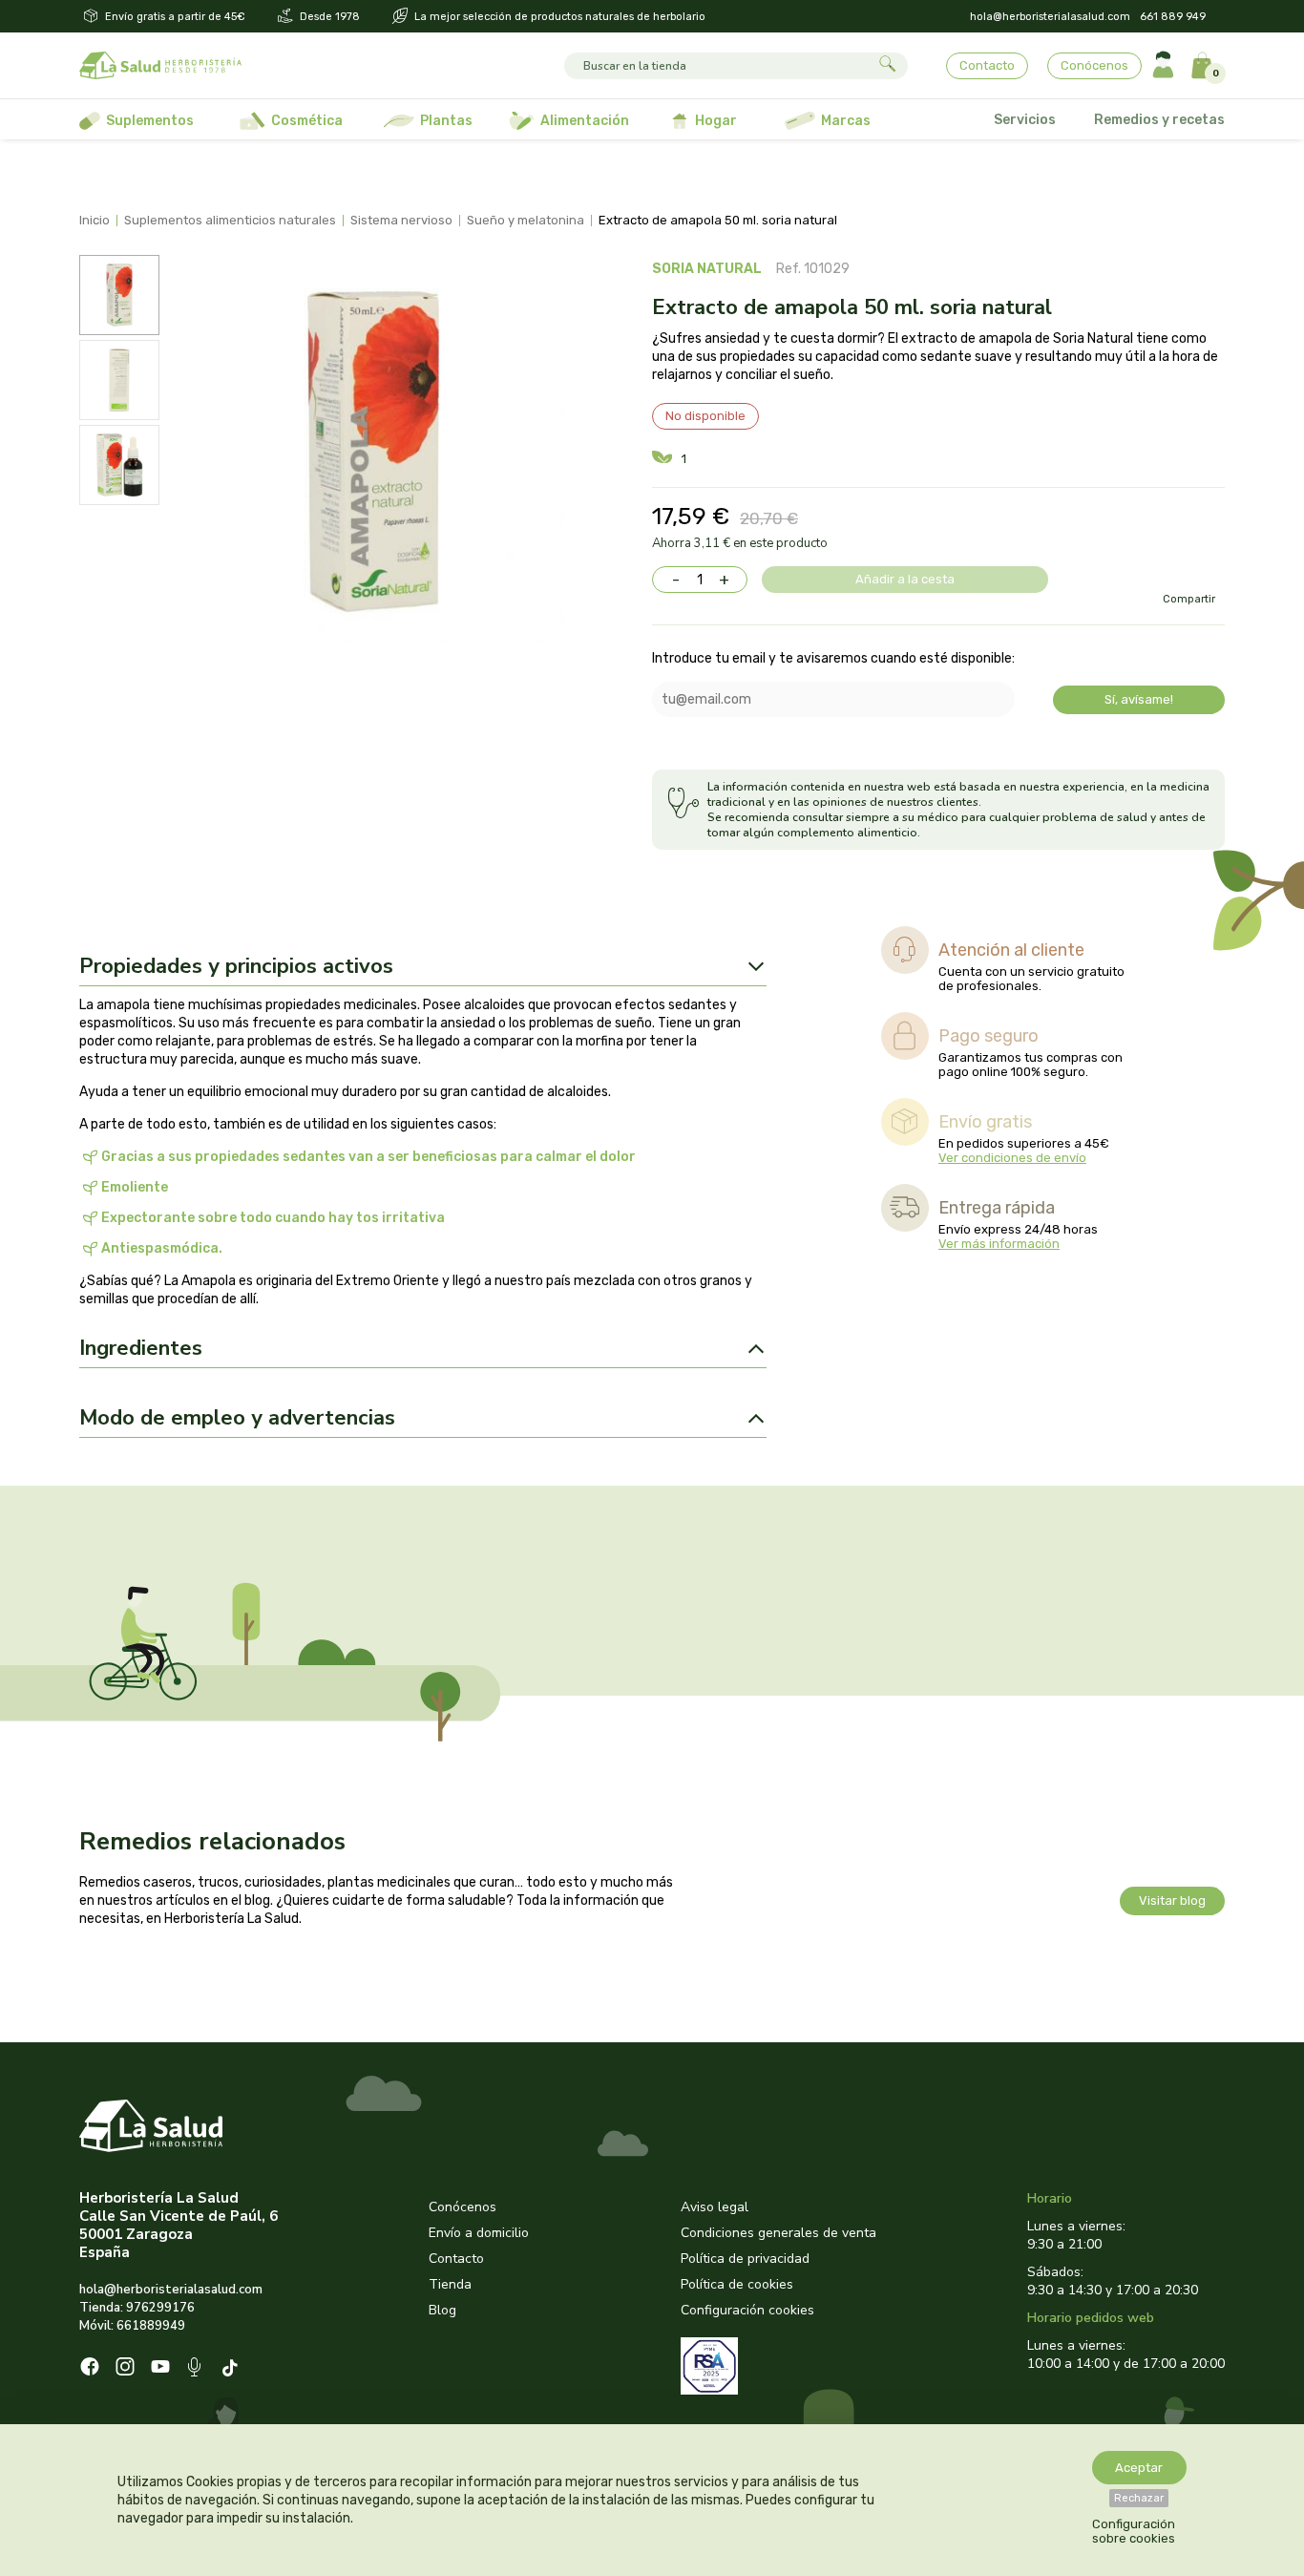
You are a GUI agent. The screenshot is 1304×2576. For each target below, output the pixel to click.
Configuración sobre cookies (1134, 2531)
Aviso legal (715, 2207)
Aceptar (1139, 2468)
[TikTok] (232, 2369)
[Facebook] (90, 2369)
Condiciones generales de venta (778, 2233)
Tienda (450, 2284)
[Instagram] (125, 2369)
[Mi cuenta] (1163, 65)
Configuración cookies (747, 2310)
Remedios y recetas (1159, 120)
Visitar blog (1172, 1900)
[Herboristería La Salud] (160, 66)
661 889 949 (1173, 17)
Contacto (987, 65)
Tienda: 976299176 (137, 2308)
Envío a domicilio (479, 2233)
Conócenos (1094, 65)
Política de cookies (737, 2284)
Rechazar (1139, 2498)
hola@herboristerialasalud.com (1050, 17)
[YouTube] (160, 2369)
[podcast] (196, 2369)
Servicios (1025, 120)
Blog (442, 2310)
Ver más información (999, 1244)
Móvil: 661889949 (132, 2326)
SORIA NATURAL (707, 269)
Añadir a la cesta (905, 579)
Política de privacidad (745, 2259)
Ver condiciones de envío (1012, 1158)
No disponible (705, 416)
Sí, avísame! (1139, 699)
